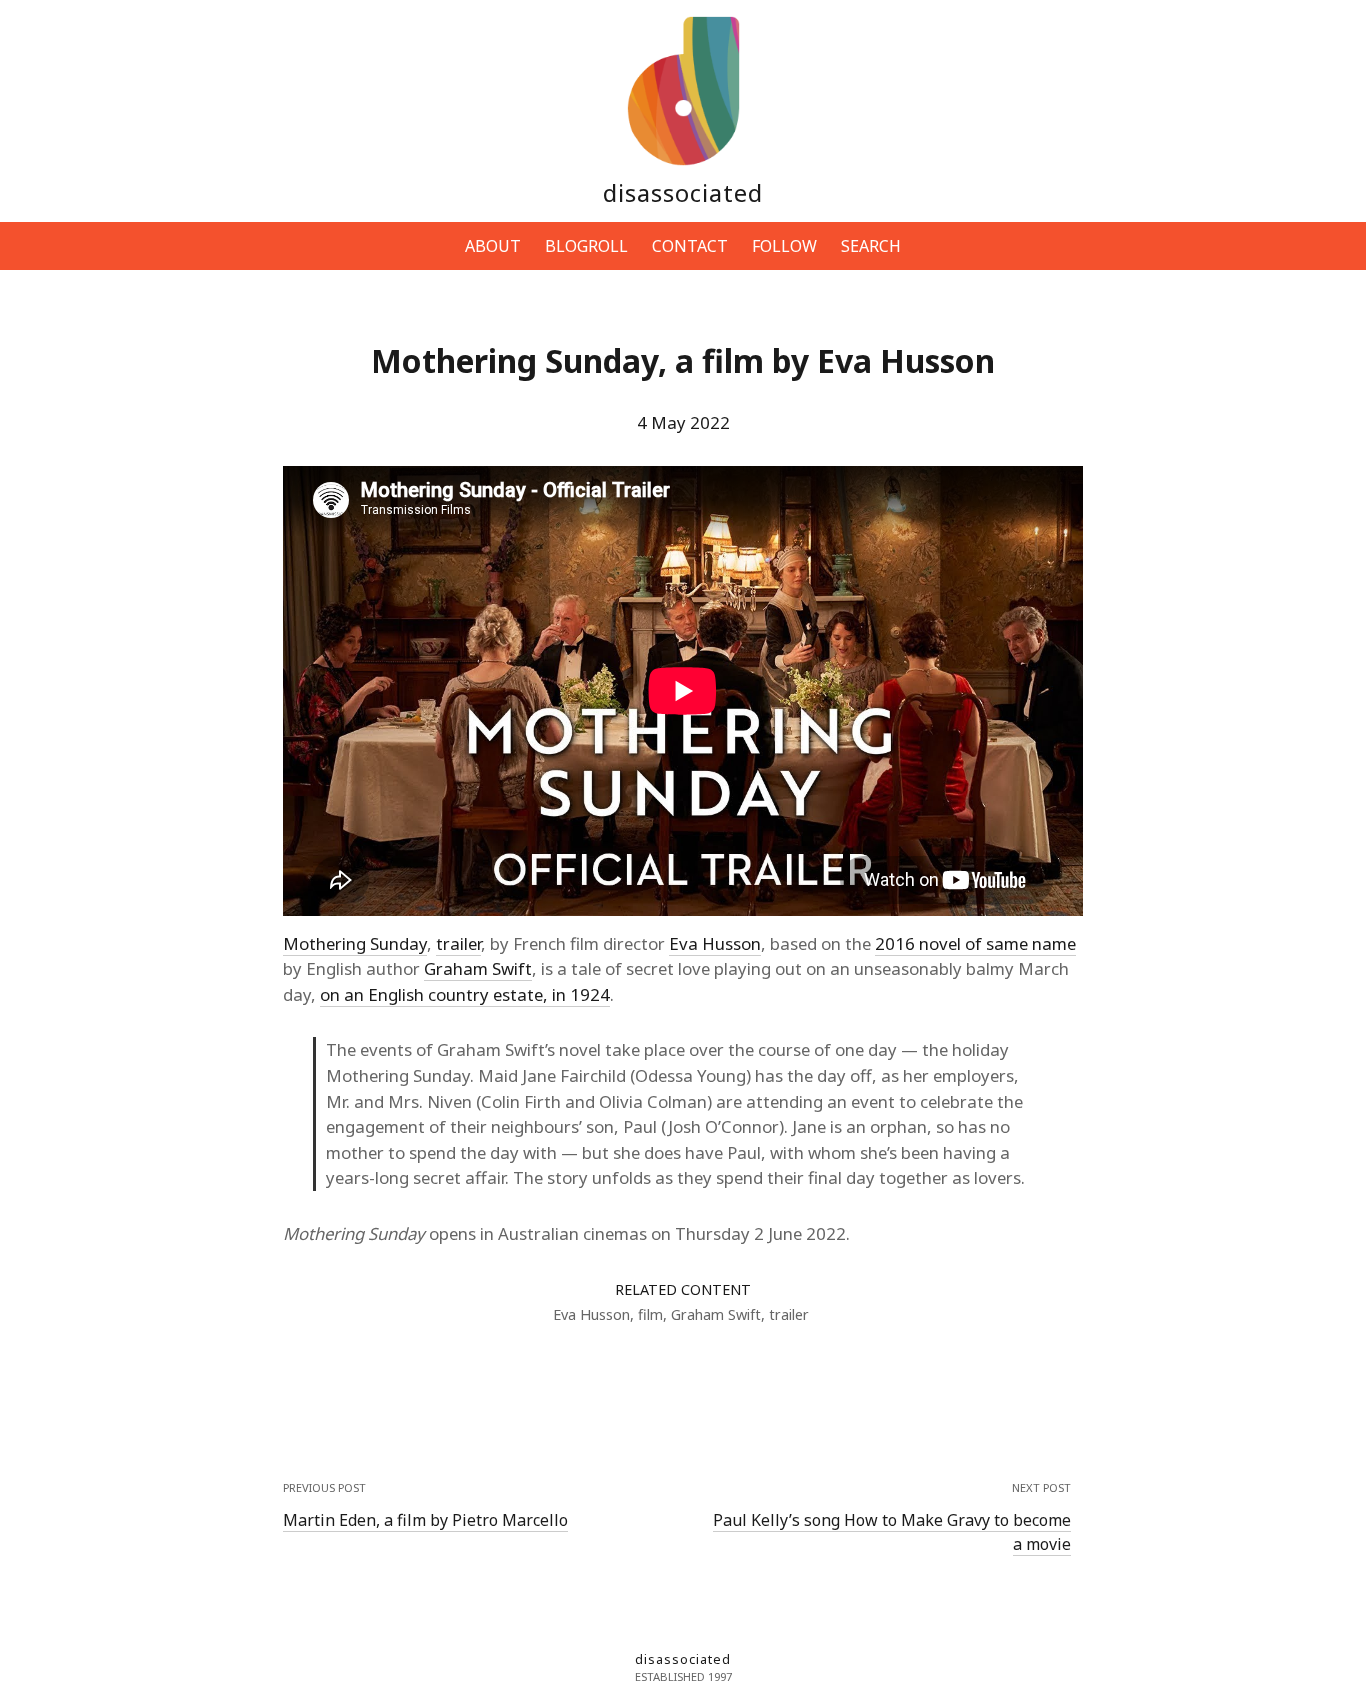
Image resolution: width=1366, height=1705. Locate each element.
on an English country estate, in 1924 (465, 994)
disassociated (683, 192)
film (650, 1314)
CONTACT (690, 246)
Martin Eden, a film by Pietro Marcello (425, 1520)
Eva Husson (715, 943)
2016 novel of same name (975, 943)
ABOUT (493, 246)
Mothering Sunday (355, 943)
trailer (458, 943)
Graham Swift (478, 968)
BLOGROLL (586, 246)
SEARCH (871, 246)
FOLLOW (784, 246)
